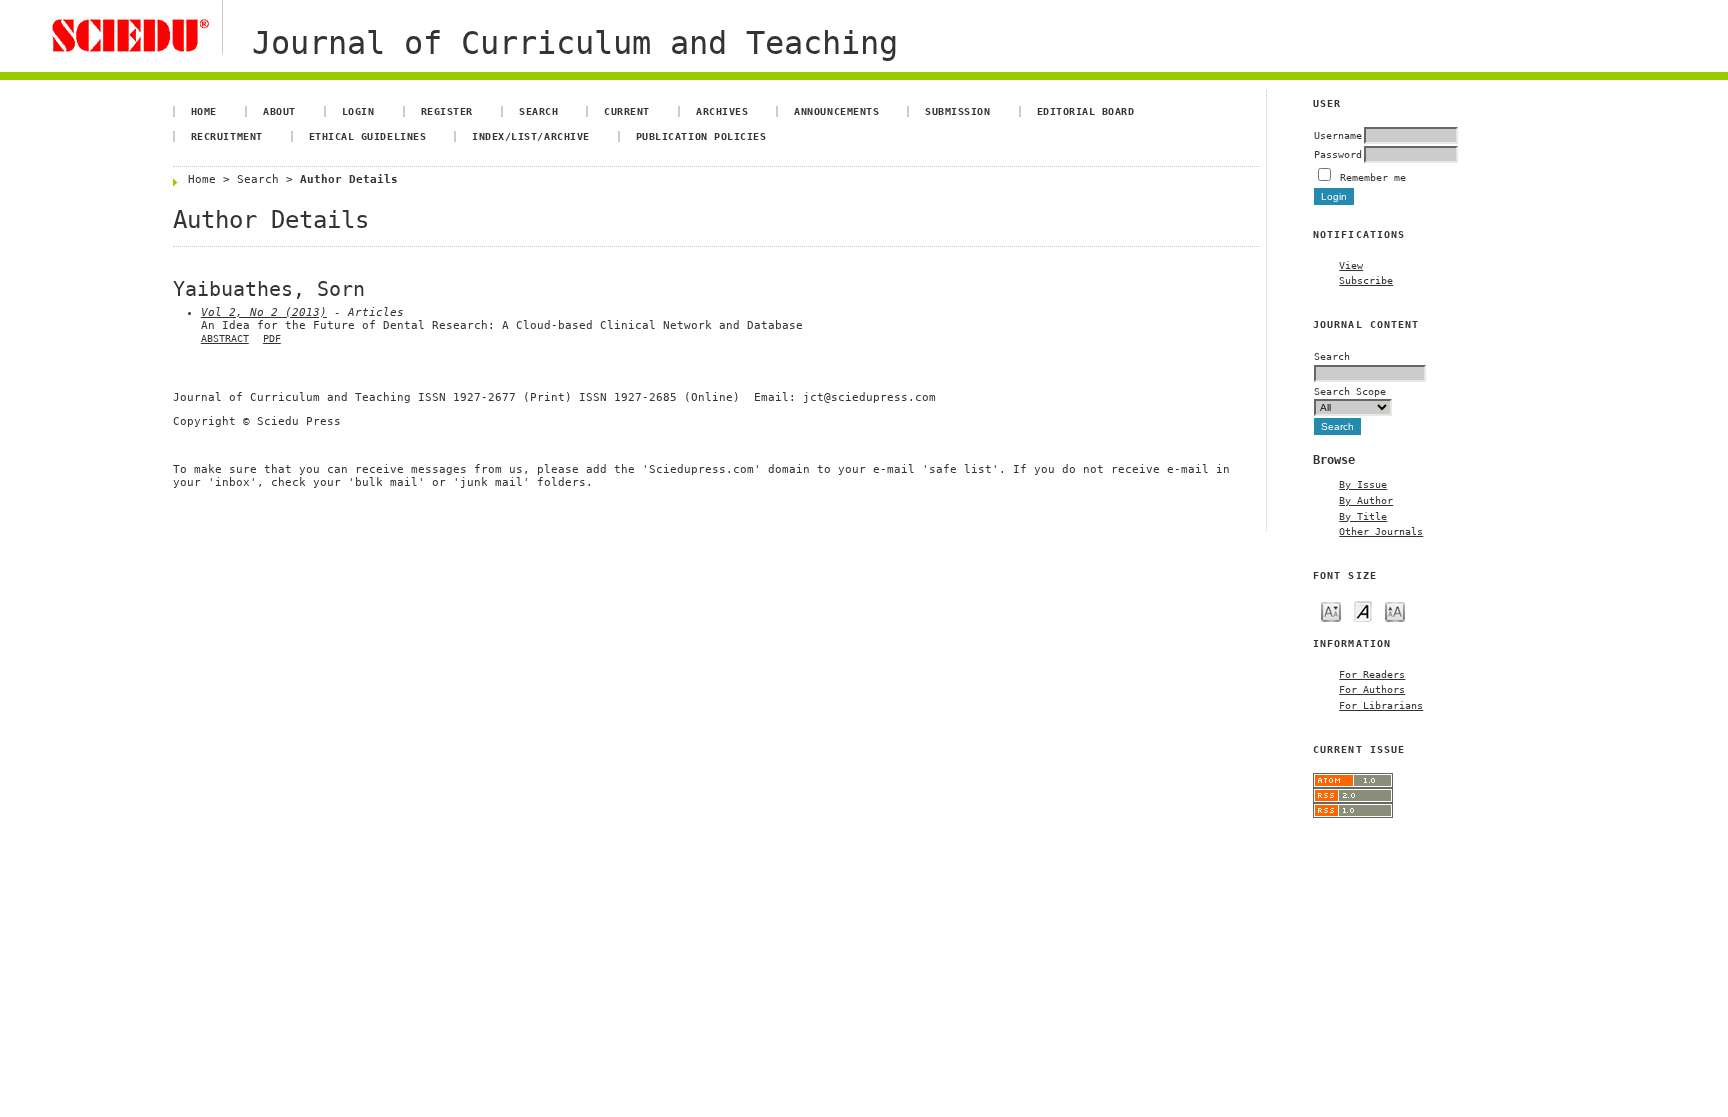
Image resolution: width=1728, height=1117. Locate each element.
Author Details (349, 179)
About (279, 111)
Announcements (836, 111)
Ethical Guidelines (367, 136)
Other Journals (1381, 531)
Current (627, 111)
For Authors (1372, 689)
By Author (1366, 500)
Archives (722, 111)
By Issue (1363, 484)
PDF (272, 338)
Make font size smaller (1331, 610)
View (1351, 265)
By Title (1363, 516)
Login (358, 111)
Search (538, 111)
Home (204, 111)
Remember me (1373, 177)
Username (1338, 135)
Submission (957, 111)
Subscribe (1366, 280)
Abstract (225, 338)
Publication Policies (701, 136)
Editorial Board (1086, 111)
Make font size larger (1395, 610)
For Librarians (1381, 705)
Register (447, 111)
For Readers (1372, 674)
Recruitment (227, 136)
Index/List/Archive (530, 136)
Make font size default (1363, 610)
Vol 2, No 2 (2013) (264, 312)
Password (1338, 154)
